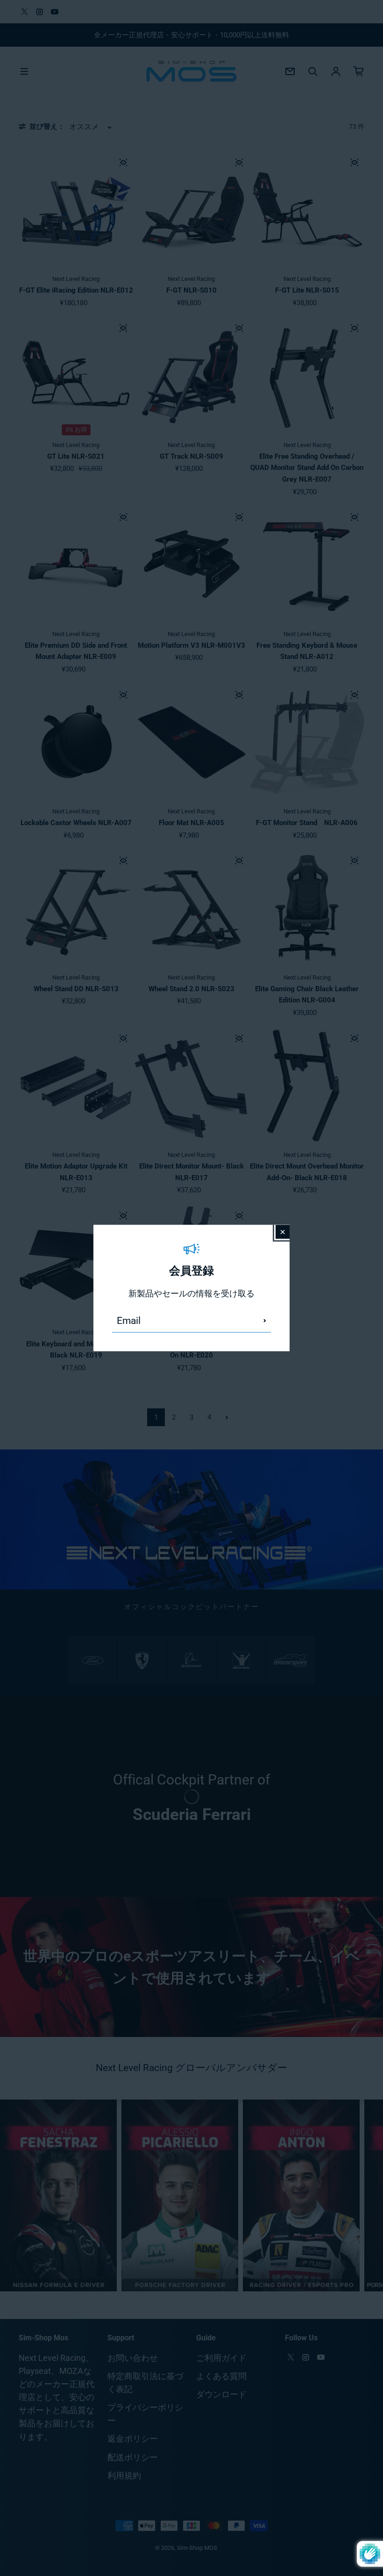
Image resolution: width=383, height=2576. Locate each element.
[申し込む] (265, 1321)
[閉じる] (283, 1232)
